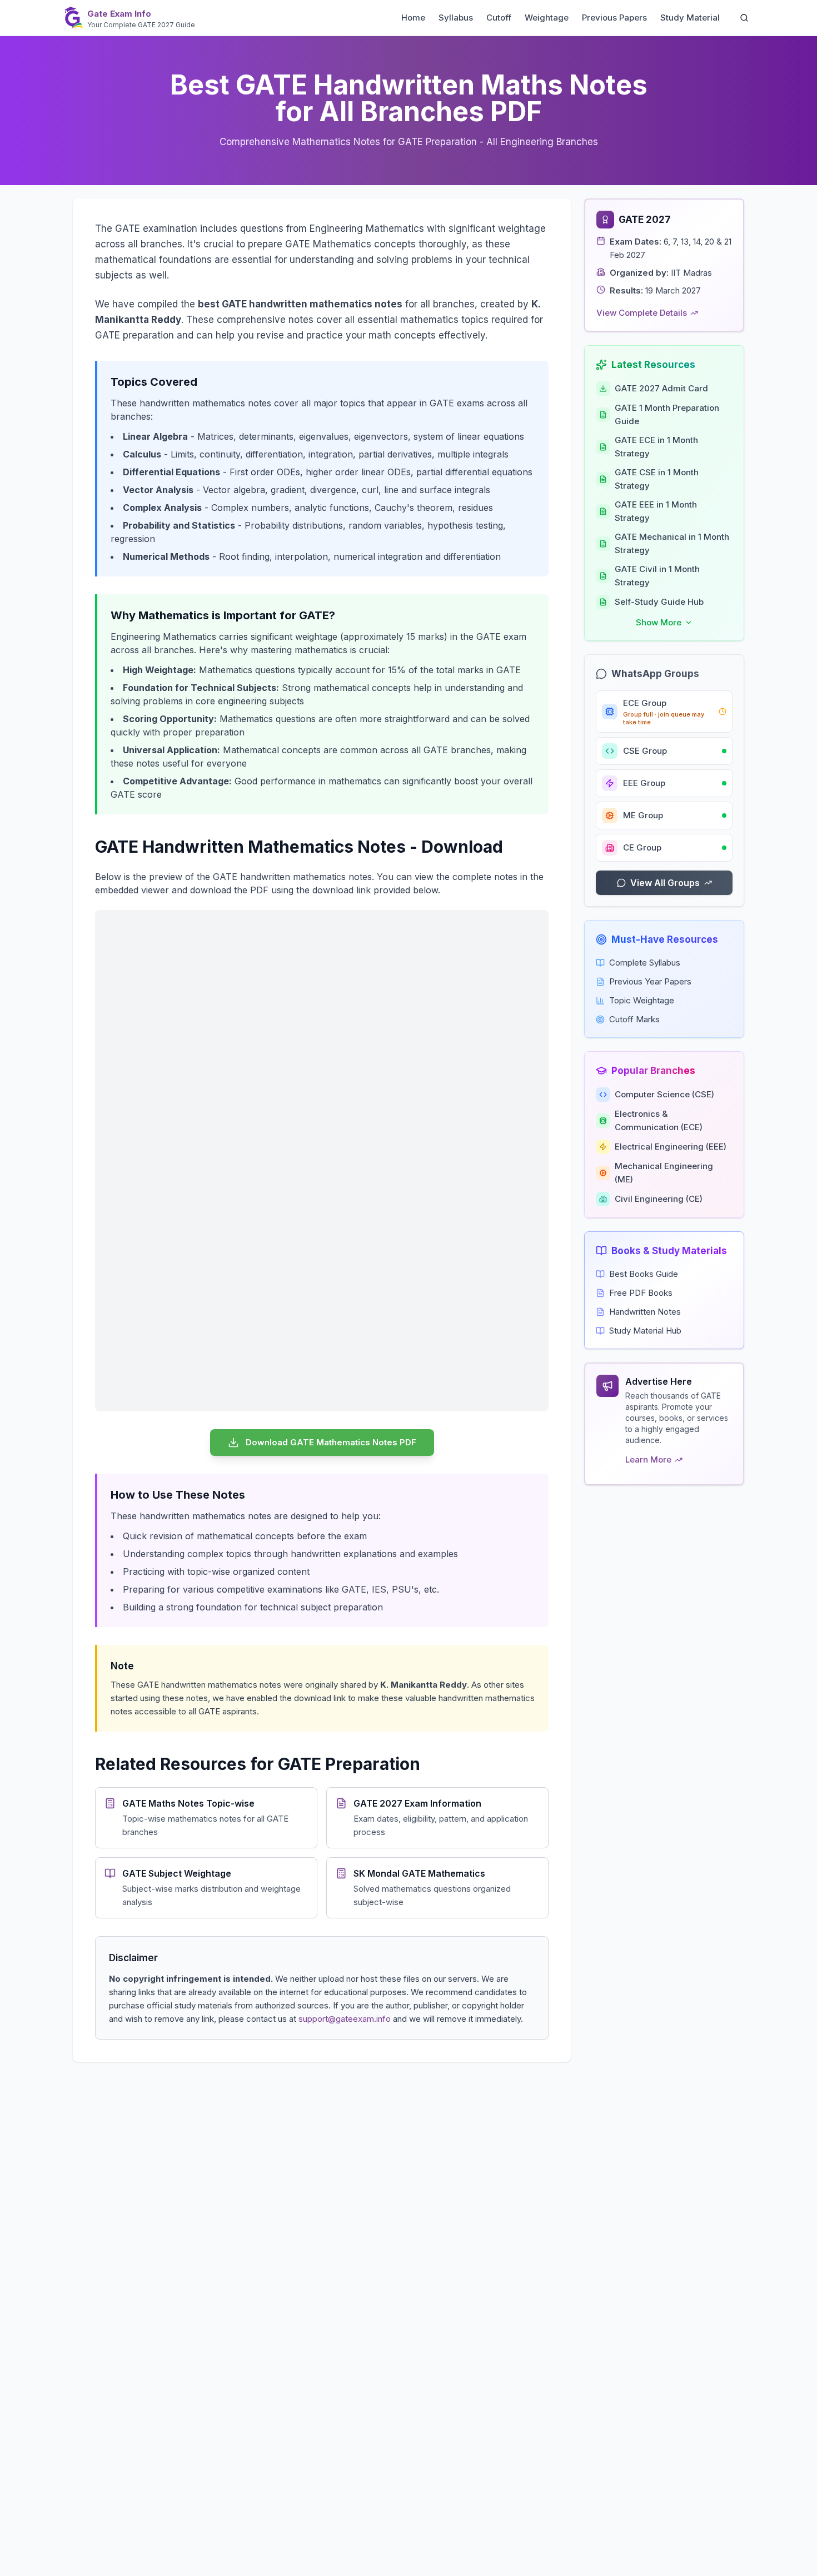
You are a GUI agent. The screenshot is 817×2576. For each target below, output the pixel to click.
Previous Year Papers (650, 981)
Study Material (690, 18)
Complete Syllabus (645, 963)
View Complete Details (642, 313)
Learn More (648, 1459)
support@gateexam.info (345, 2019)
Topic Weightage (642, 1000)
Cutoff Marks (634, 1019)
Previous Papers (614, 18)
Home (413, 18)
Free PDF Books (641, 1293)
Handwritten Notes (645, 1312)
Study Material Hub (645, 1331)
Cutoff (499, 18)
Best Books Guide (644, 1274)
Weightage (547, 18)
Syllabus (456, 18)
